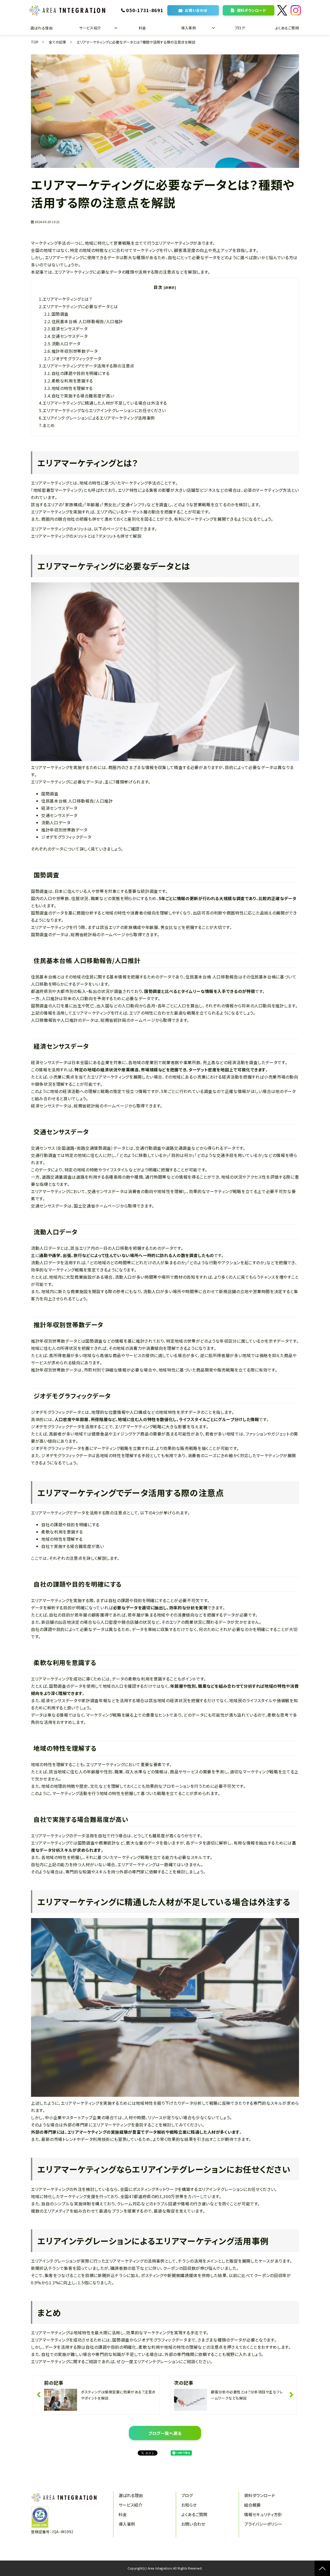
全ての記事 (57, 42)
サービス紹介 (90, 28)
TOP (35, 42)
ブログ (240, 28)
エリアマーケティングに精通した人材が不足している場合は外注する (105, 403)
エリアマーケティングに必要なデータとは (80, 306)
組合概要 (252, 2505)
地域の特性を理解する (72, 388)
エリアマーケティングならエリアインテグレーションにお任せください (104, 410)
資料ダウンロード (251, 10)
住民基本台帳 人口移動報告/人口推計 (87, 321)
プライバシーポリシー (263, 2524)
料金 (142, 28)
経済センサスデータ (70, 329)
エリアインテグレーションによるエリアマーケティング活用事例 (99, 418)
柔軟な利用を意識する (72, 381)
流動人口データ (66, 344)
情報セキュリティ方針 (263, 2514)
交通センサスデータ (70, 336)
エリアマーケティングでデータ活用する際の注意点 (88, 366)
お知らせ (189, 2505)
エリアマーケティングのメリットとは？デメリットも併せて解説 (86, 536)
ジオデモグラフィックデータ (77, 358)
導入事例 (188, 28)
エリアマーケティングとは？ (67, 299)
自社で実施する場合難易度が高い (83, 396)
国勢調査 (60, 314)
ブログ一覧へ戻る (165, 2433)
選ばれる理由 (42, 28)
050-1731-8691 (145, 10)
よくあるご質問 (287, 28)
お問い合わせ (196, 10)
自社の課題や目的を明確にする (81, 373)
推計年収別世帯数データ (75, 351)
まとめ (49, 425)
